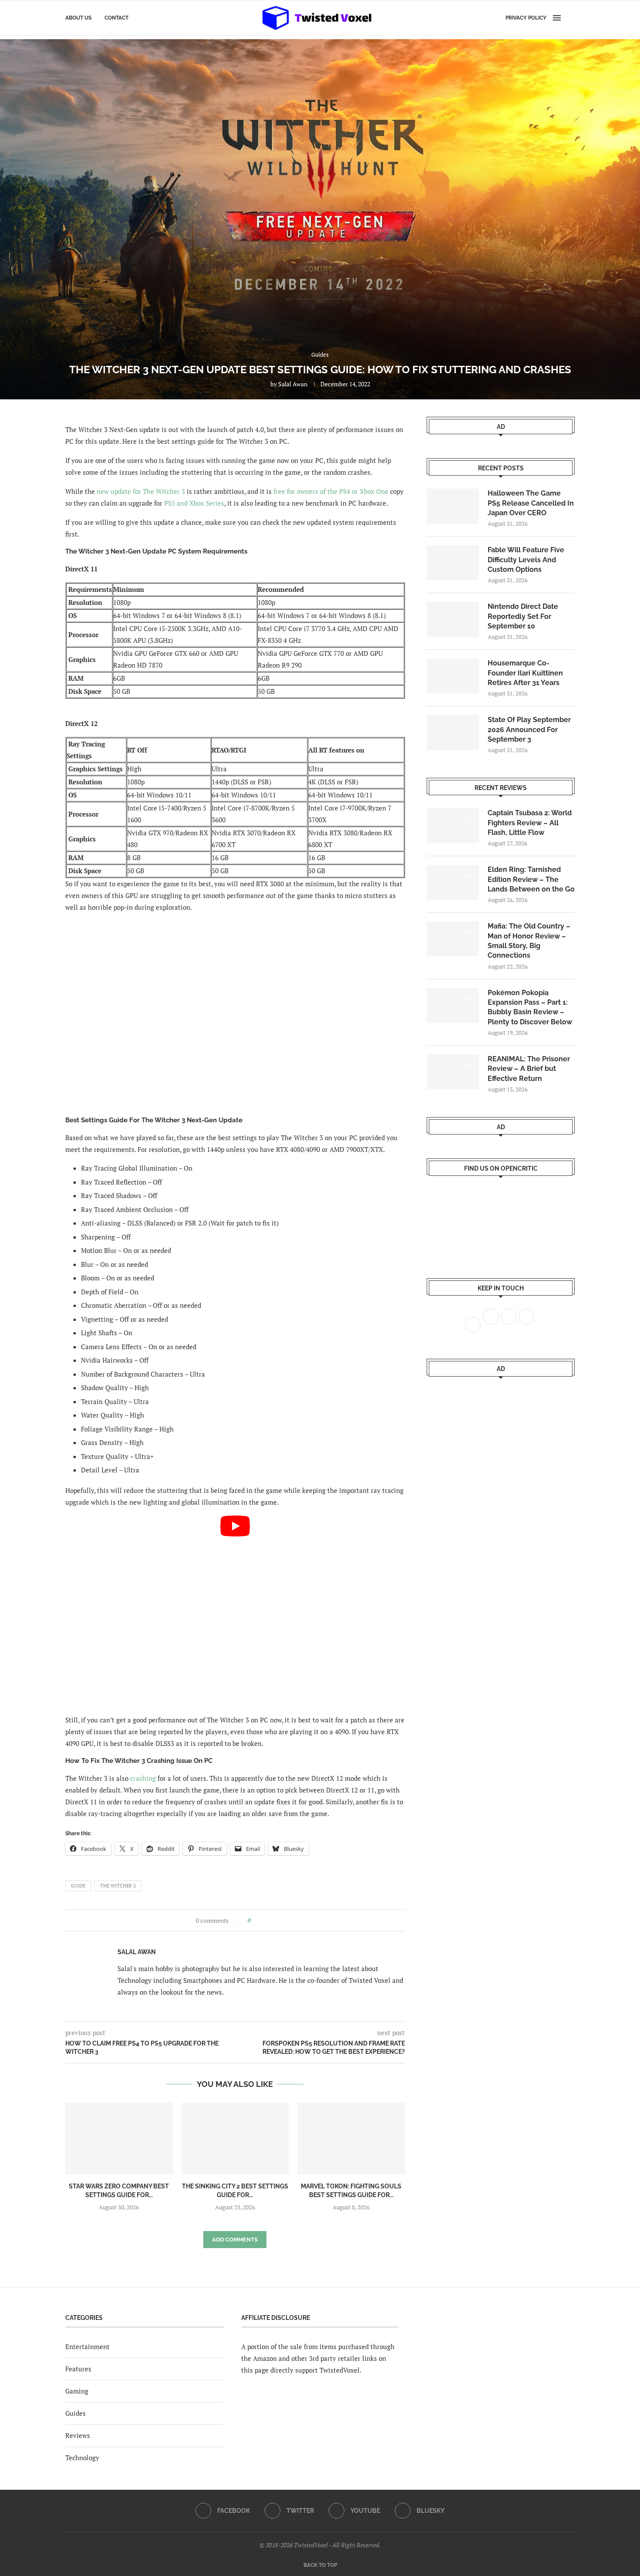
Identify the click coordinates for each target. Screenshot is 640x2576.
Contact (116, 18)
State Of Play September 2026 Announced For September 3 (529, 729)
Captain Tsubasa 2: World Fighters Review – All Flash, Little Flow (530, 823)
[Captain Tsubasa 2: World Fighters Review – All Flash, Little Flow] (453, 826)
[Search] (570, 18)
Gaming (77, 2391)
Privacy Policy (526, 18)
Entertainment (88, 2346)
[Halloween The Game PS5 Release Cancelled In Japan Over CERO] (453, 506)
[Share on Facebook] (260, 1920)
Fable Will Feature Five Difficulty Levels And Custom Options (526, 560)
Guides (76, 2413)
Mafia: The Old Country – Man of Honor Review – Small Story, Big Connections (529, 941)
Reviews (78, 2435)
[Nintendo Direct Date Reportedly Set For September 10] (453, 619)
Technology (82, 2458)
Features (78, 2369)
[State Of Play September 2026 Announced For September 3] (453, 733)
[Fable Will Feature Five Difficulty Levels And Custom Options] (453, 563)
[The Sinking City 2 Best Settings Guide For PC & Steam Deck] (235, 2138)
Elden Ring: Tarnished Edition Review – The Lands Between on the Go (531, 879)
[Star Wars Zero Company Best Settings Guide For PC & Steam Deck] (119, 2138)
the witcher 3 (118, 1886)
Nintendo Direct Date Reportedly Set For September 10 (523, 616)
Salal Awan (293, 384)
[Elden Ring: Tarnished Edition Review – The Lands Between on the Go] (453, 882)
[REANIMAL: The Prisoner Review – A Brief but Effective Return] (453, 1072)
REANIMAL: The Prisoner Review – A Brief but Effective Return (529, 1069)
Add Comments (235, 2240)
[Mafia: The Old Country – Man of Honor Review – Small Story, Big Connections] (453, 939)
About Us (78, 18)
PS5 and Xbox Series (194, 503)
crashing (143, 1778)
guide (78, 1886)
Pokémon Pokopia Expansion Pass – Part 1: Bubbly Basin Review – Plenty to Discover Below (530, 1007)
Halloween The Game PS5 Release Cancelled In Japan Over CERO (531, 503)
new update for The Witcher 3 (141, 491)
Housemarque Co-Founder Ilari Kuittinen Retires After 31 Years (525, 673)
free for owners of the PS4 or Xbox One (331, 491)
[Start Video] (235, 1611)
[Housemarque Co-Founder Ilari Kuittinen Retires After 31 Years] (453, 676)
